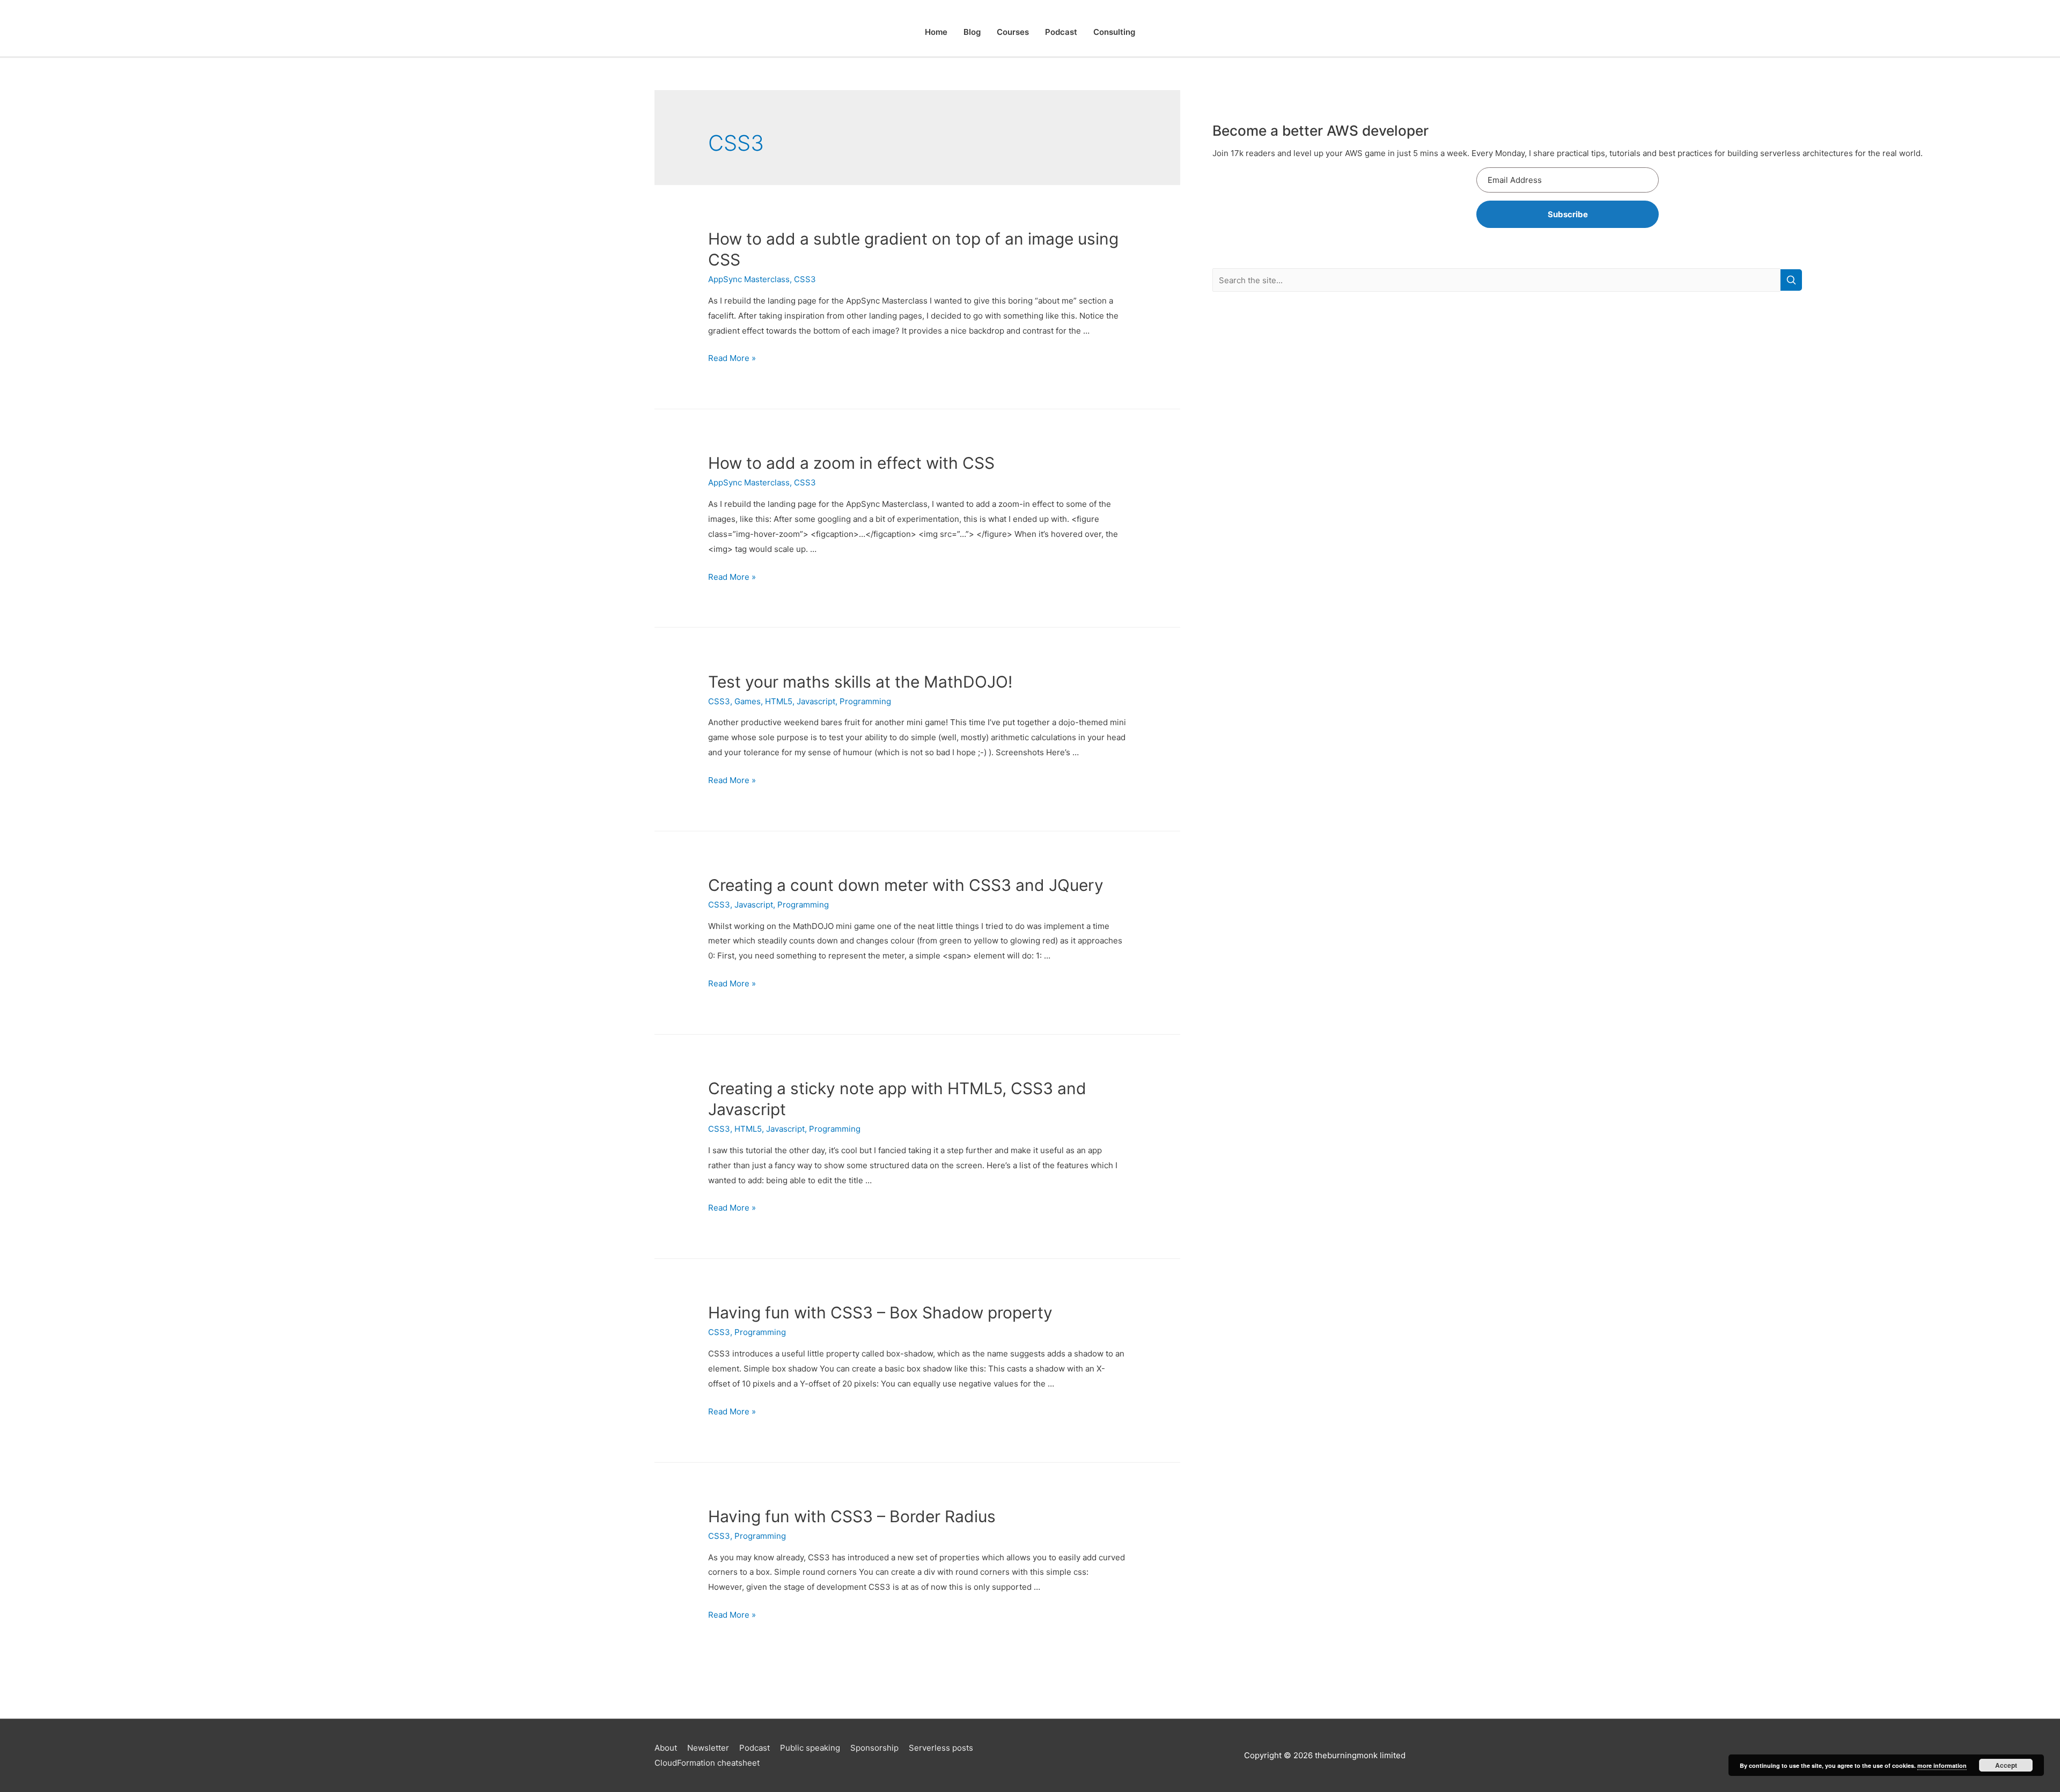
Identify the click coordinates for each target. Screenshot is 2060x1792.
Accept (2006, 1765)
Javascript (816, 701)
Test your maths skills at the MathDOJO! (860, 682)
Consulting (1114, 32)
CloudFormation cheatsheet (707, 1763)
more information (1942, 1765)
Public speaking (810, 1748)
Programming (865, 701)
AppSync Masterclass (749, 279)
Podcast (1061, 32)
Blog (972, 32)
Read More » (732, 358)
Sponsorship (874, 1748)
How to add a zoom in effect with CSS (851, 463)
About (666, 1748)
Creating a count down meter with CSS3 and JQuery (906, 885)
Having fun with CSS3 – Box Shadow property (880, 1312)
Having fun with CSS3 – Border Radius (852, 1516)
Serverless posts (941, 1748)
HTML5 (779, 701)
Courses (1013, 32)
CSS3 (805, 279)
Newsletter (708, 1748)
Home (936, 32)
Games (748, 701)
